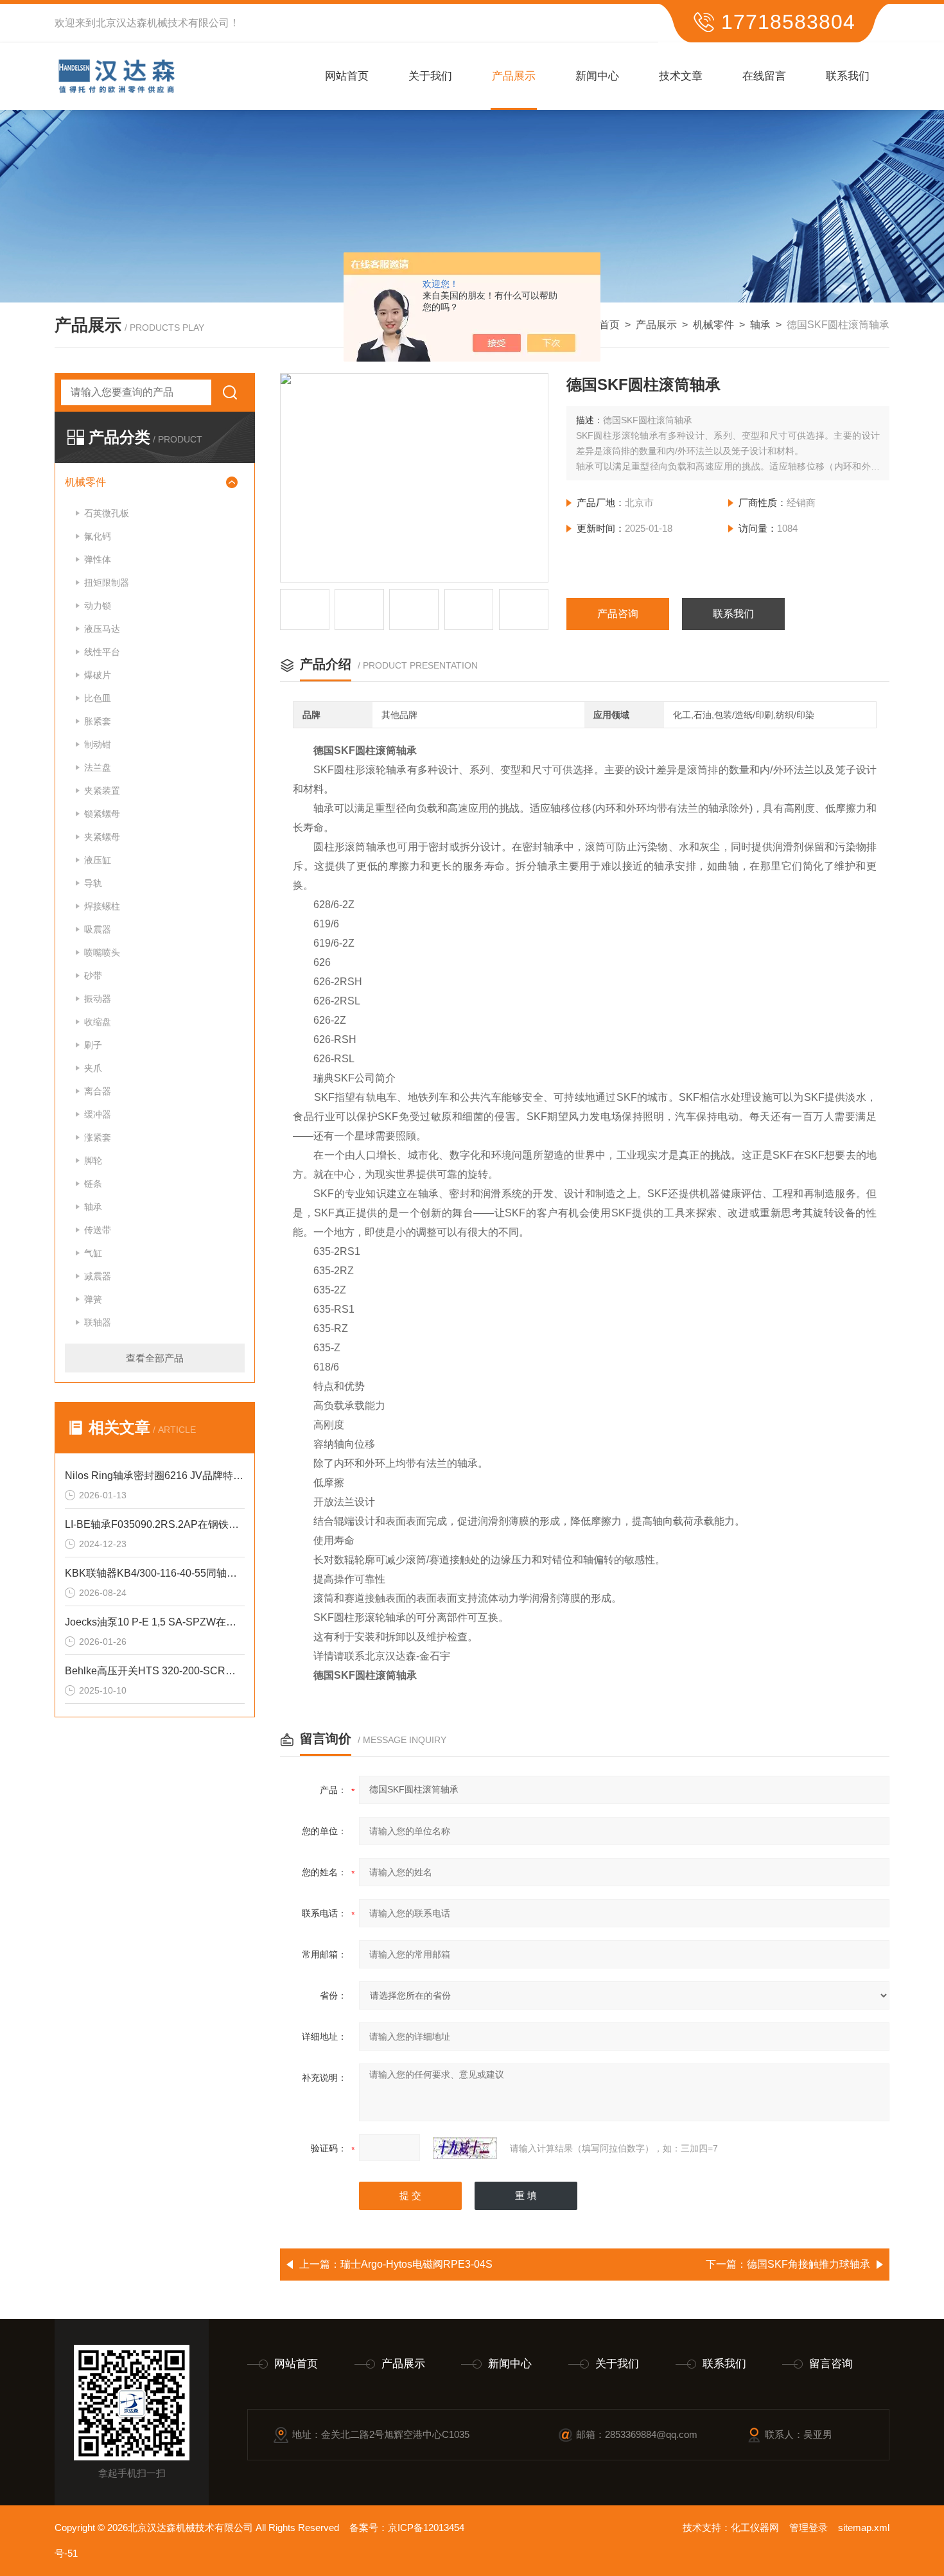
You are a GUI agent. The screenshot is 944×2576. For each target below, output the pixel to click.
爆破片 (98, 675)
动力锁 (98, 606)
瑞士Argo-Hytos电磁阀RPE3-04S (416, 2264)
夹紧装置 (102, 791)
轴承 (760, 325)
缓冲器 (98, 1114)
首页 (609, 325)
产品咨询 (618, 614)
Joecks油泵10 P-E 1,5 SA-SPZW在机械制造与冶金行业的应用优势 (155, 1622)
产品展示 (514, 76)
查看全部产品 (155, 1358)
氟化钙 (98, 536)
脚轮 (93, 1161)
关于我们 (430, 76)
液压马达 (102, 629)
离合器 (98, 1091)
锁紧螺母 (102, 814)
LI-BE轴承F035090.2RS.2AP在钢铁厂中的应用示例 (155, 1524)
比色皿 (98, 698)
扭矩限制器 (107, 583)
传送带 (98, 1230)
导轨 (93, 883)
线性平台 (102, 652)
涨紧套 (98, 1137)
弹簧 (93, 1299)
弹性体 (98, 559)
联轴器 (98, 1322)
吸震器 (98, 929)
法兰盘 (98, 767)
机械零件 (713, 325)
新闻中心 (597, 76)
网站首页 (347, 76)
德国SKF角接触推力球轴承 (809, 2264)
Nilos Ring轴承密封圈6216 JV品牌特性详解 (155, 1476)
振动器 (98, 999)
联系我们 (848, 76)
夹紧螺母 (102, 837)
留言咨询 (831, 2364)
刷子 (93, 1045)
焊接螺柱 (102, 906)
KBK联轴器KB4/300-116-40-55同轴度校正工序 (155, 1573)
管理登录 (809, 2528)
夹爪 (93, 1068)
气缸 (93, 1253)
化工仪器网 (755, 2528)
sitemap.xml (864, 2528)
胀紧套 (98, 721)
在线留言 (764, 76)
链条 (93, 1184)
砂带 (93, 976)
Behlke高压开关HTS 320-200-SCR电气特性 (155, 1671)
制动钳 (98, 744)
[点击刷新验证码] (465, 2148)
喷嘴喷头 (102, 952)
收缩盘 (98, 1022)
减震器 (98, 1276)
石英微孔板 (107, 513)
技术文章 (681, 76)
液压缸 (98, 860)
